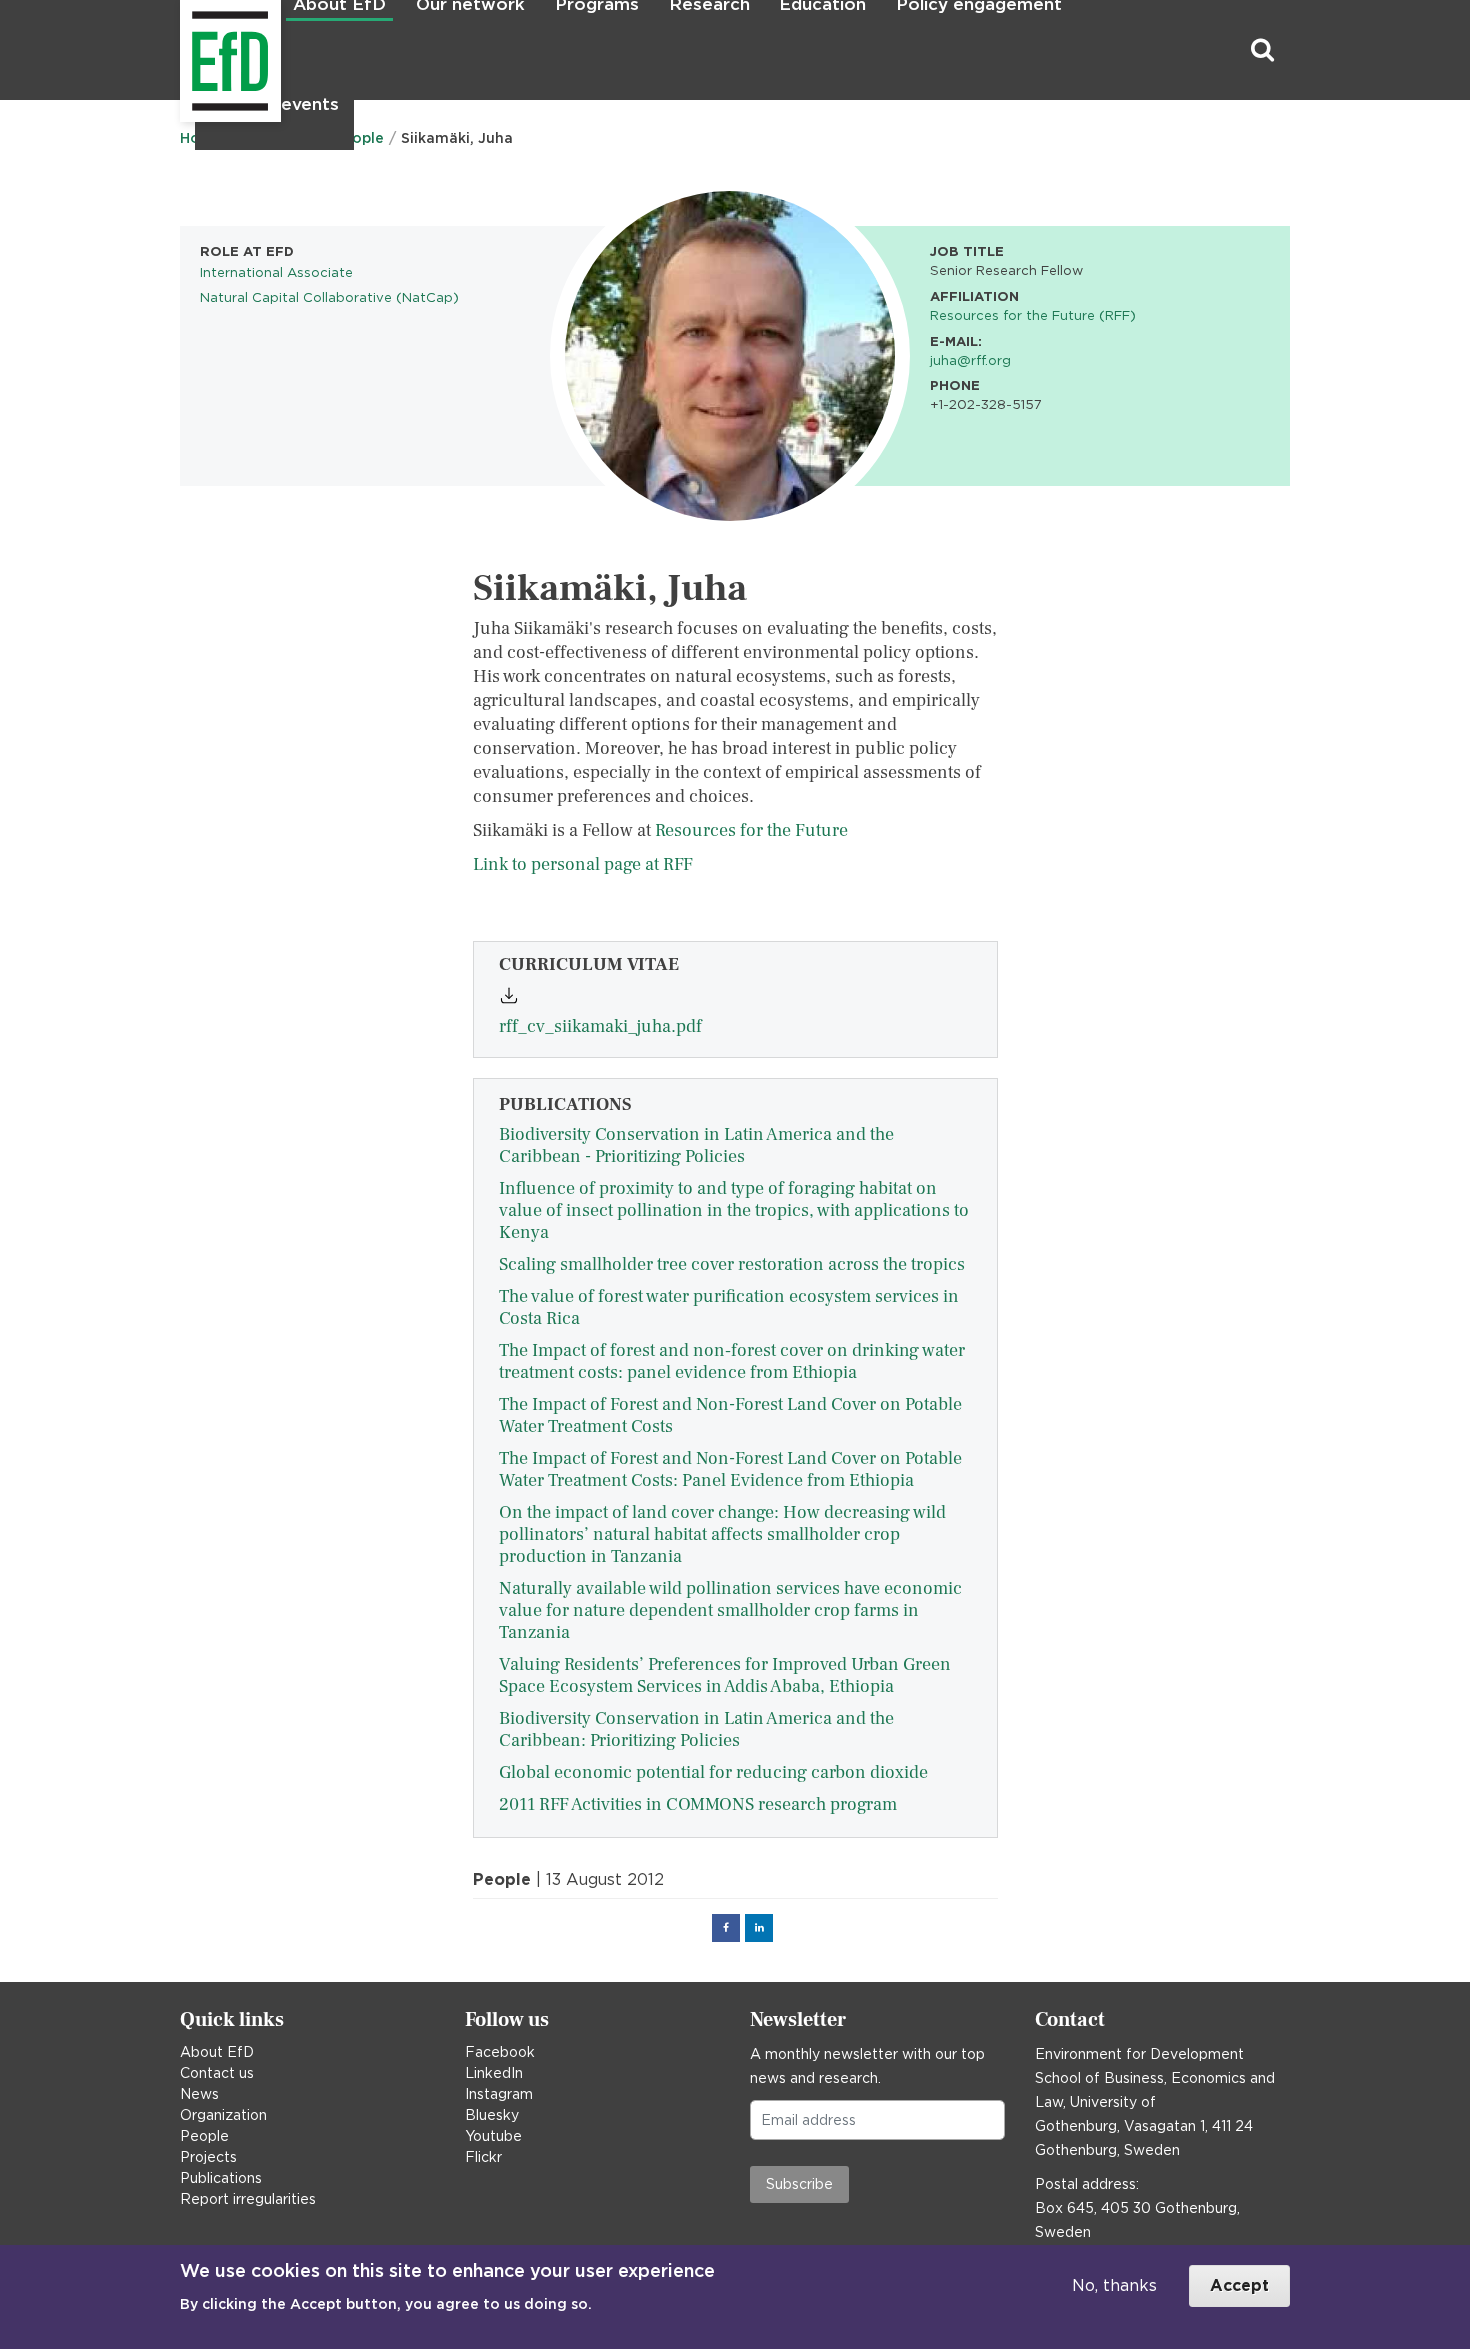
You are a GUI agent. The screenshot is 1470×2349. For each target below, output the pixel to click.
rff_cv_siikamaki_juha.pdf (600, 1026)
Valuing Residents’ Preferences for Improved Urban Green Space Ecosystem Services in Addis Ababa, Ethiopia (725, 1675)
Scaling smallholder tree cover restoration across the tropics (732, 1264)
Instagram (499, 2094)
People (204, 2136)
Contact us (217, 2073)
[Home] (182, 50)
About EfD (217, 2052)
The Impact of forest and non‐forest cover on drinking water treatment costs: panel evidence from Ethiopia (732, 1361)
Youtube (493, 2136)
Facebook (500, 2052)
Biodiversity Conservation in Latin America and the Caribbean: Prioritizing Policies (696, 1729)
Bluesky (492, 2115)
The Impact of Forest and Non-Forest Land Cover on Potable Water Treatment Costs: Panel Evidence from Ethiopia (730, 1469)
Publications (221, 2178)
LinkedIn (494, 2073)
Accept (1239, 2285)
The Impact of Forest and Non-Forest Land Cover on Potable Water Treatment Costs (730, 1415)
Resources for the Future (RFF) (1033, 315)
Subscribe (799, 2184)
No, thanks (1114, 2285)
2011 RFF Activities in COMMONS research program (698, 1804)
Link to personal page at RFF (583, 864)
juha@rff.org (970, 360)
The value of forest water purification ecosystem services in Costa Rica (729, 1307)
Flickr (483, 2157)
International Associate (276, 272)
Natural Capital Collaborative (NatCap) (329, 297)
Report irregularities (248, 2199)
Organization (223, 2115)
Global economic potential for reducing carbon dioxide (713, 1772)
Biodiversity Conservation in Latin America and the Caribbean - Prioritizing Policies (696, 1145)
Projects (208, 2157)
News (199, 2094)
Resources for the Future (751, 830)
